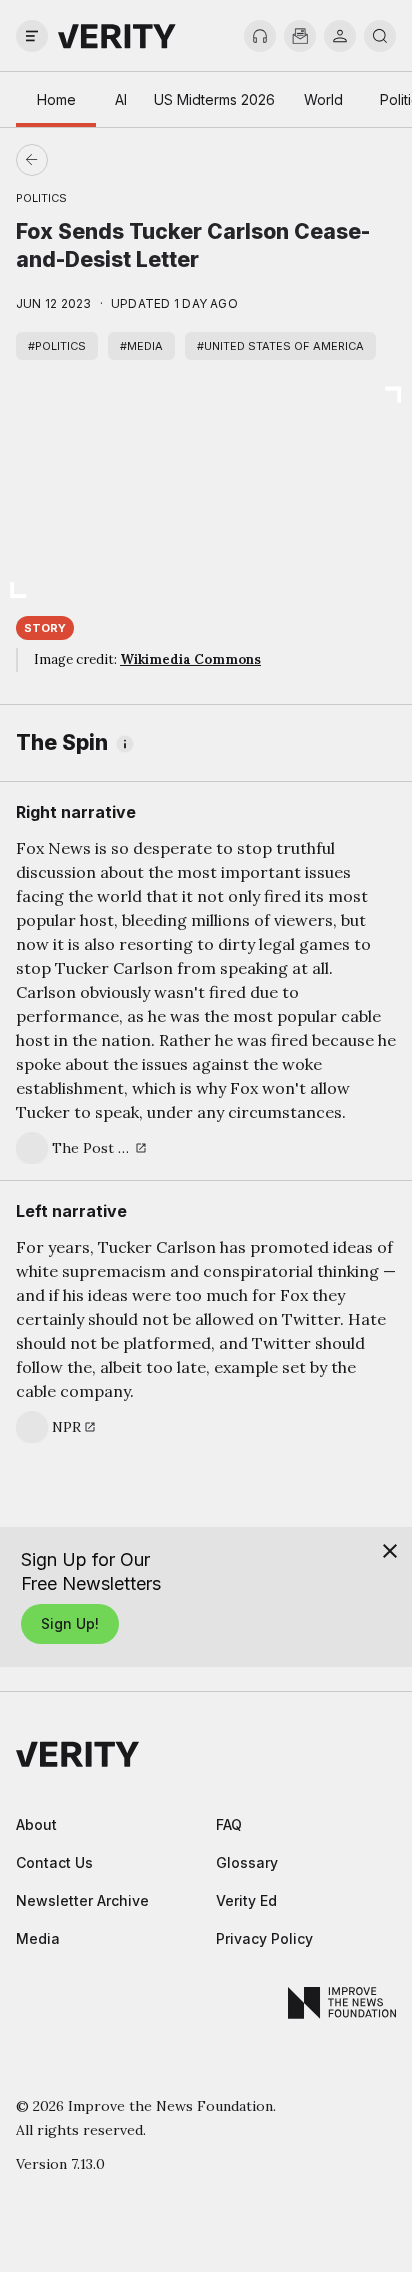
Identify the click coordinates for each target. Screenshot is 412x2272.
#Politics (57, 346)
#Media (141, 346)
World (323, 99)
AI (121, 99)
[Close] (390, 1551)
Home (56, 99)
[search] (380, 36)
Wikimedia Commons (190, 659)
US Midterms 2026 (214, 99)
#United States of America (280, 346)
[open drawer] (32, 36)
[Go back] (119, 160)
